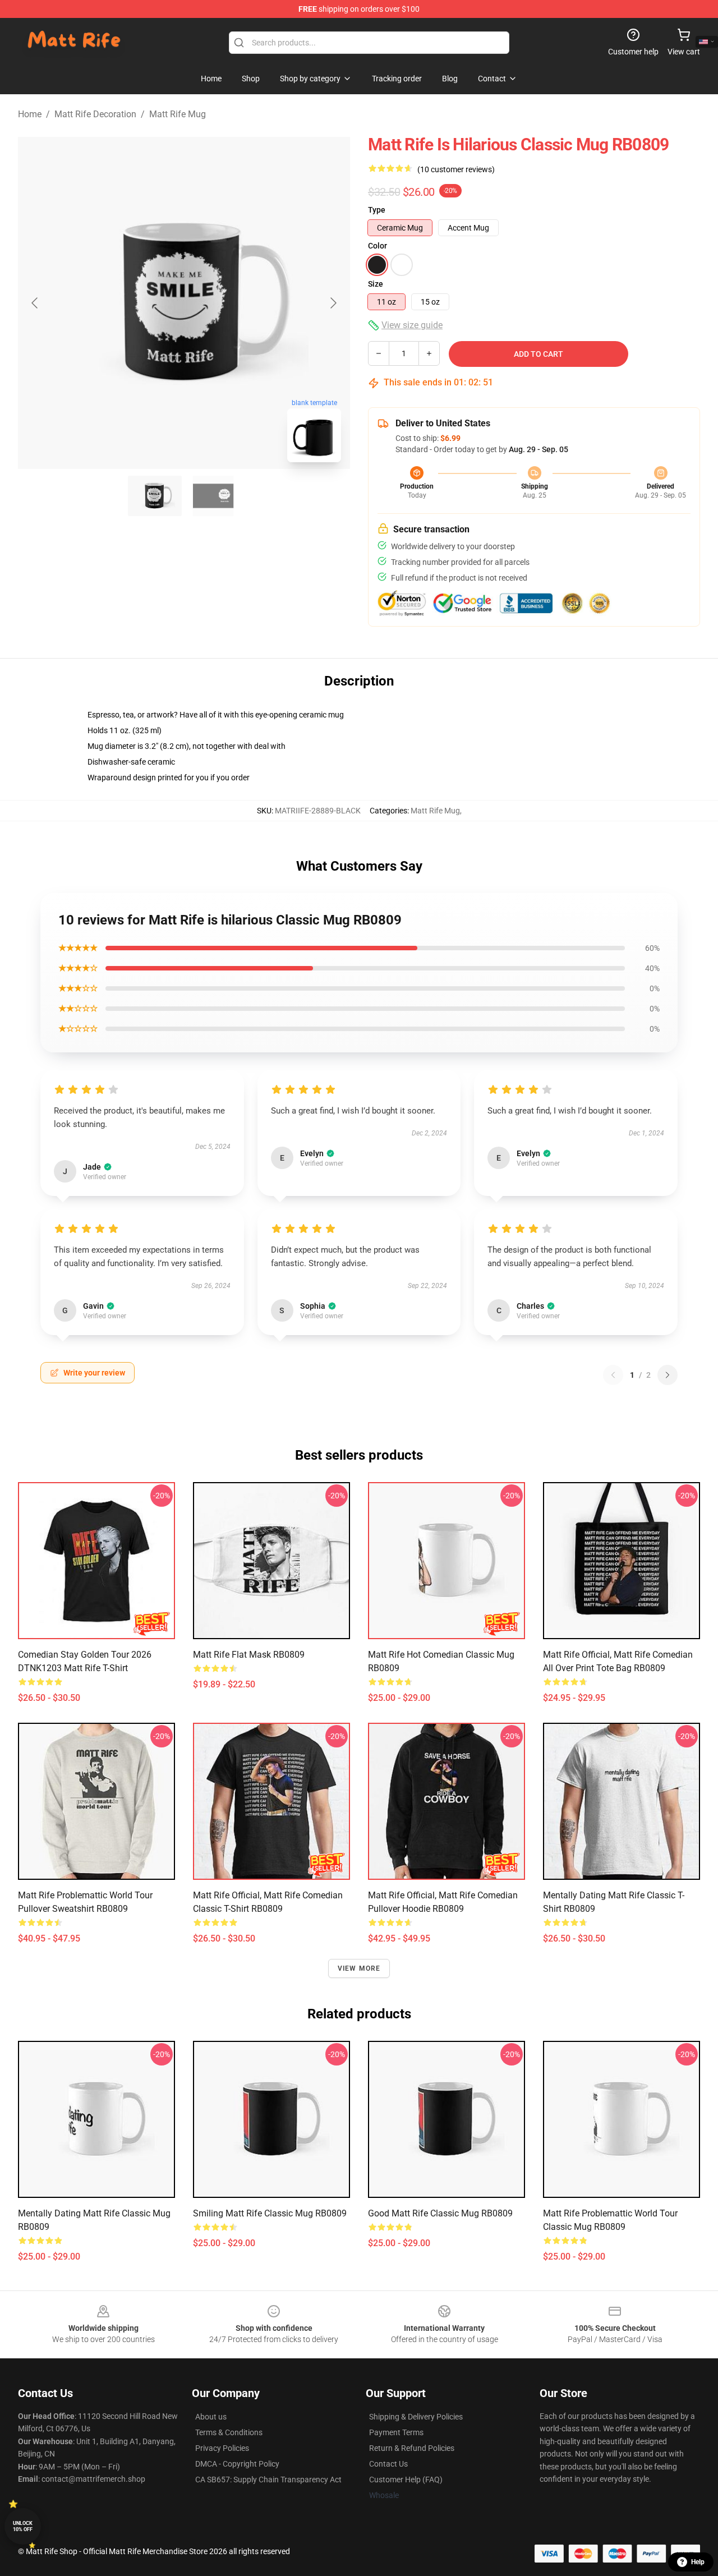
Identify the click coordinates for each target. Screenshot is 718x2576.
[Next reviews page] (668, 1375)
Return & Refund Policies (412, 2448)
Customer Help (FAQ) (406, 2480)
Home (30, 114)
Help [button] (698, 2562)
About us (211, 2417)
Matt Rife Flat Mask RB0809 (249, 1655)
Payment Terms (396, 2432)
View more (359, 1968)
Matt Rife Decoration (95, 114)
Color (378, 246)
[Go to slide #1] (155, 496)
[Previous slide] (35, 303)
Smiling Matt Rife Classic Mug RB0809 (270, 2213)
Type (377, 210)
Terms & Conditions (229, 2432)
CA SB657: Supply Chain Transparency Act (268, 2480)
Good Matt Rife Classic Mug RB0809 (440, 2213)
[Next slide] (333, 303)
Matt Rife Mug (178, 114)
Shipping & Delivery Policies (416, 2417)
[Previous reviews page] (613, 1375)
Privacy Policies (222, 2448)
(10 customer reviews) (456, 169)
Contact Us (388, 2464)
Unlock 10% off (23, 2526)
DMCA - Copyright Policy (237, 2464)
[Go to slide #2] (213, 496)
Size (376, 284)
